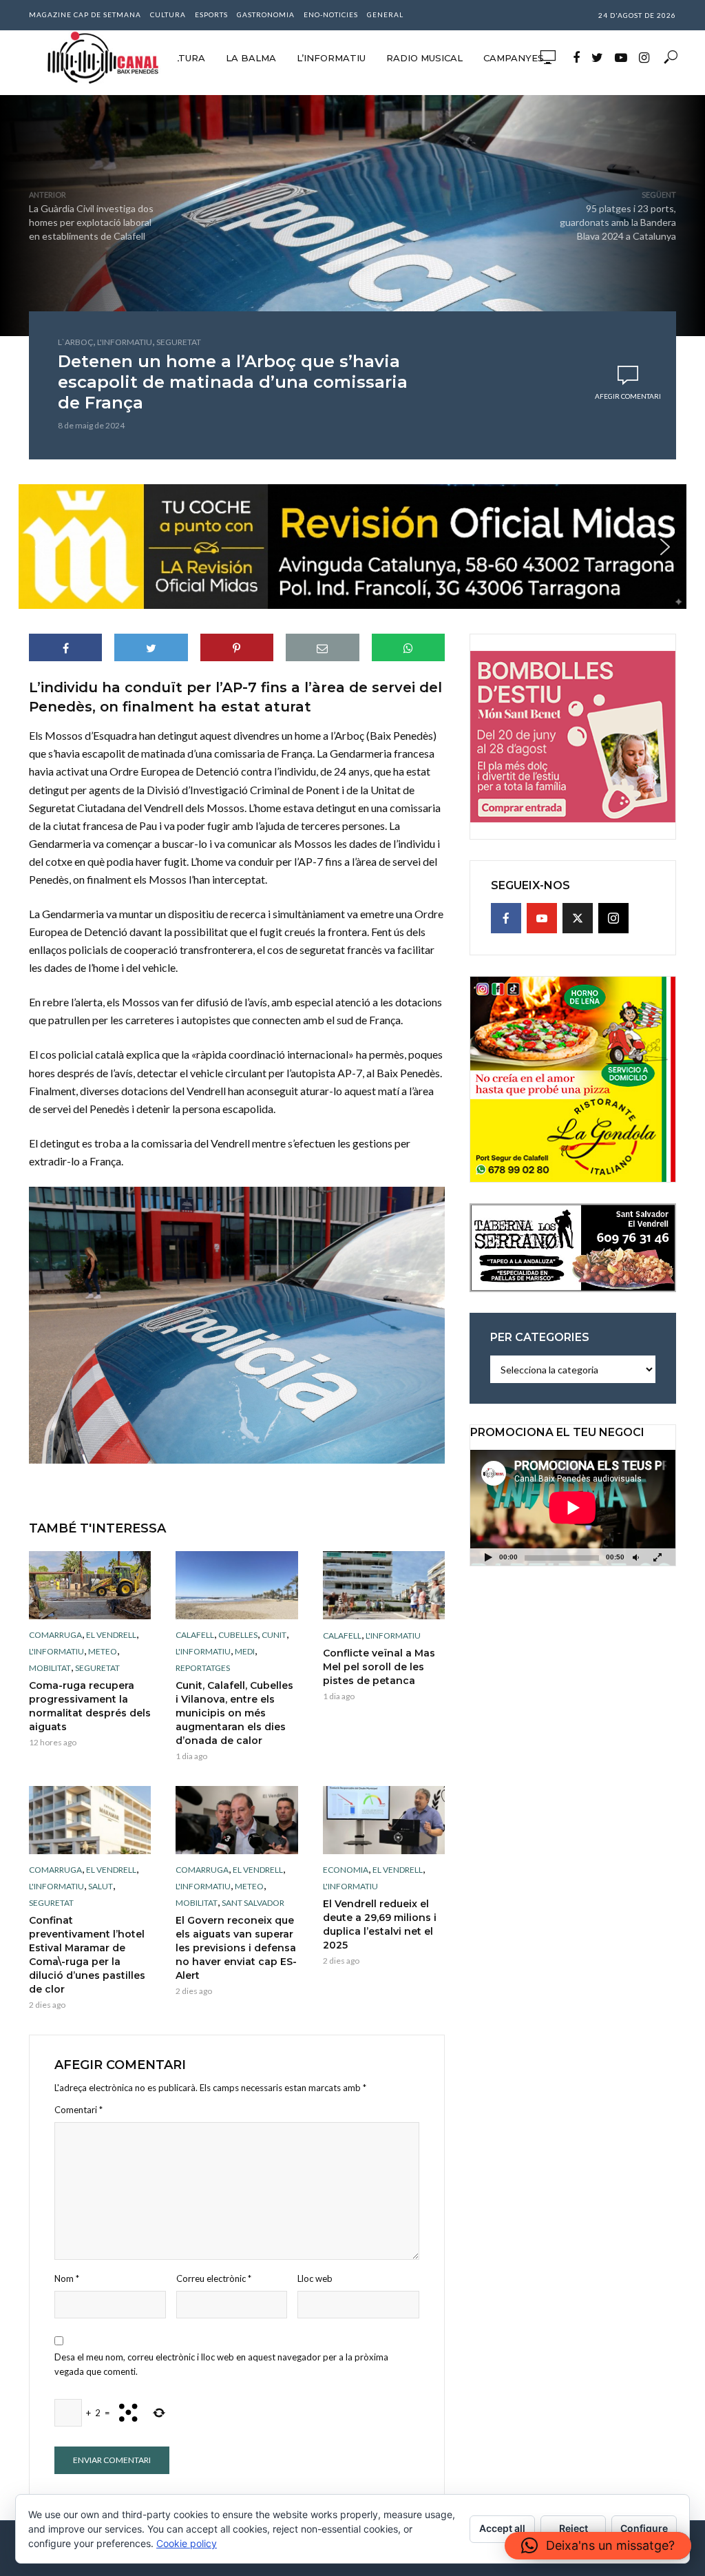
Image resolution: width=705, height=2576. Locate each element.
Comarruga (55, 1635)
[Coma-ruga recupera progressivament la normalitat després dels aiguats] (90, 1586)
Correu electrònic (214, 2278)
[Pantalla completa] (657, 1557)
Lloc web (315, 2278)
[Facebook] (506, 918)
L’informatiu (331, 58)
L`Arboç (75, 342)
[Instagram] (613, 918)
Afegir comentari (628, 396)
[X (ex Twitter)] (578, 918)
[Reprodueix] (488, 1557)
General (385, 14)
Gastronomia (266, 14)
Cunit (274, 1635)
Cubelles (238, 1635)
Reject (574, 2528)
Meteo (103, 1651)
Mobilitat (50, 1668)
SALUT (101, 1886)
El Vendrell (111, 1635)
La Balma (251, 58)
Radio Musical (424, 58)
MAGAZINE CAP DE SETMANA (85, 14)
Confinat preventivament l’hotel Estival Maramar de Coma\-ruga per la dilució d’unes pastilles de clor (87, 1955)
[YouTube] (542, 918)
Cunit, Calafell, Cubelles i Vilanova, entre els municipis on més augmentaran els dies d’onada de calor (234, 1713)
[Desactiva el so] (635, 1557)
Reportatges (203, 1668)
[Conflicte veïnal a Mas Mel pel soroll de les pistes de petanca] (384, 1585)
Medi (245, 1651)
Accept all (502, 2528)
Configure (644, 2528)
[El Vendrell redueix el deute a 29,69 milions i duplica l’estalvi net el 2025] (384, 1820)
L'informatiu (125, 342)
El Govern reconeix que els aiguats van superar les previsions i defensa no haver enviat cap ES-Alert (236, 1948)
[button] (352, 547)
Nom (67, 2278)
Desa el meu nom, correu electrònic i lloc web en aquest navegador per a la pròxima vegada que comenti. (221, 2364)
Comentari (78, 2110)
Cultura (168, 14)
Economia (346, 1870)
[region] (352, 547)
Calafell (195, 1635)
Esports (211, 14)
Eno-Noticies (331, 14)
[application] (573, 1508)
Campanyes (514, 58)
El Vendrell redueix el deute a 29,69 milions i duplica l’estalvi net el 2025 (380, 1924)
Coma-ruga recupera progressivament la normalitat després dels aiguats (90, 1706)
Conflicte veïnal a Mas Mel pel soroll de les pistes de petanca (379, 1667)
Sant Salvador (253, 1903)
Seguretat (179, 342)
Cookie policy (187, 2543)
